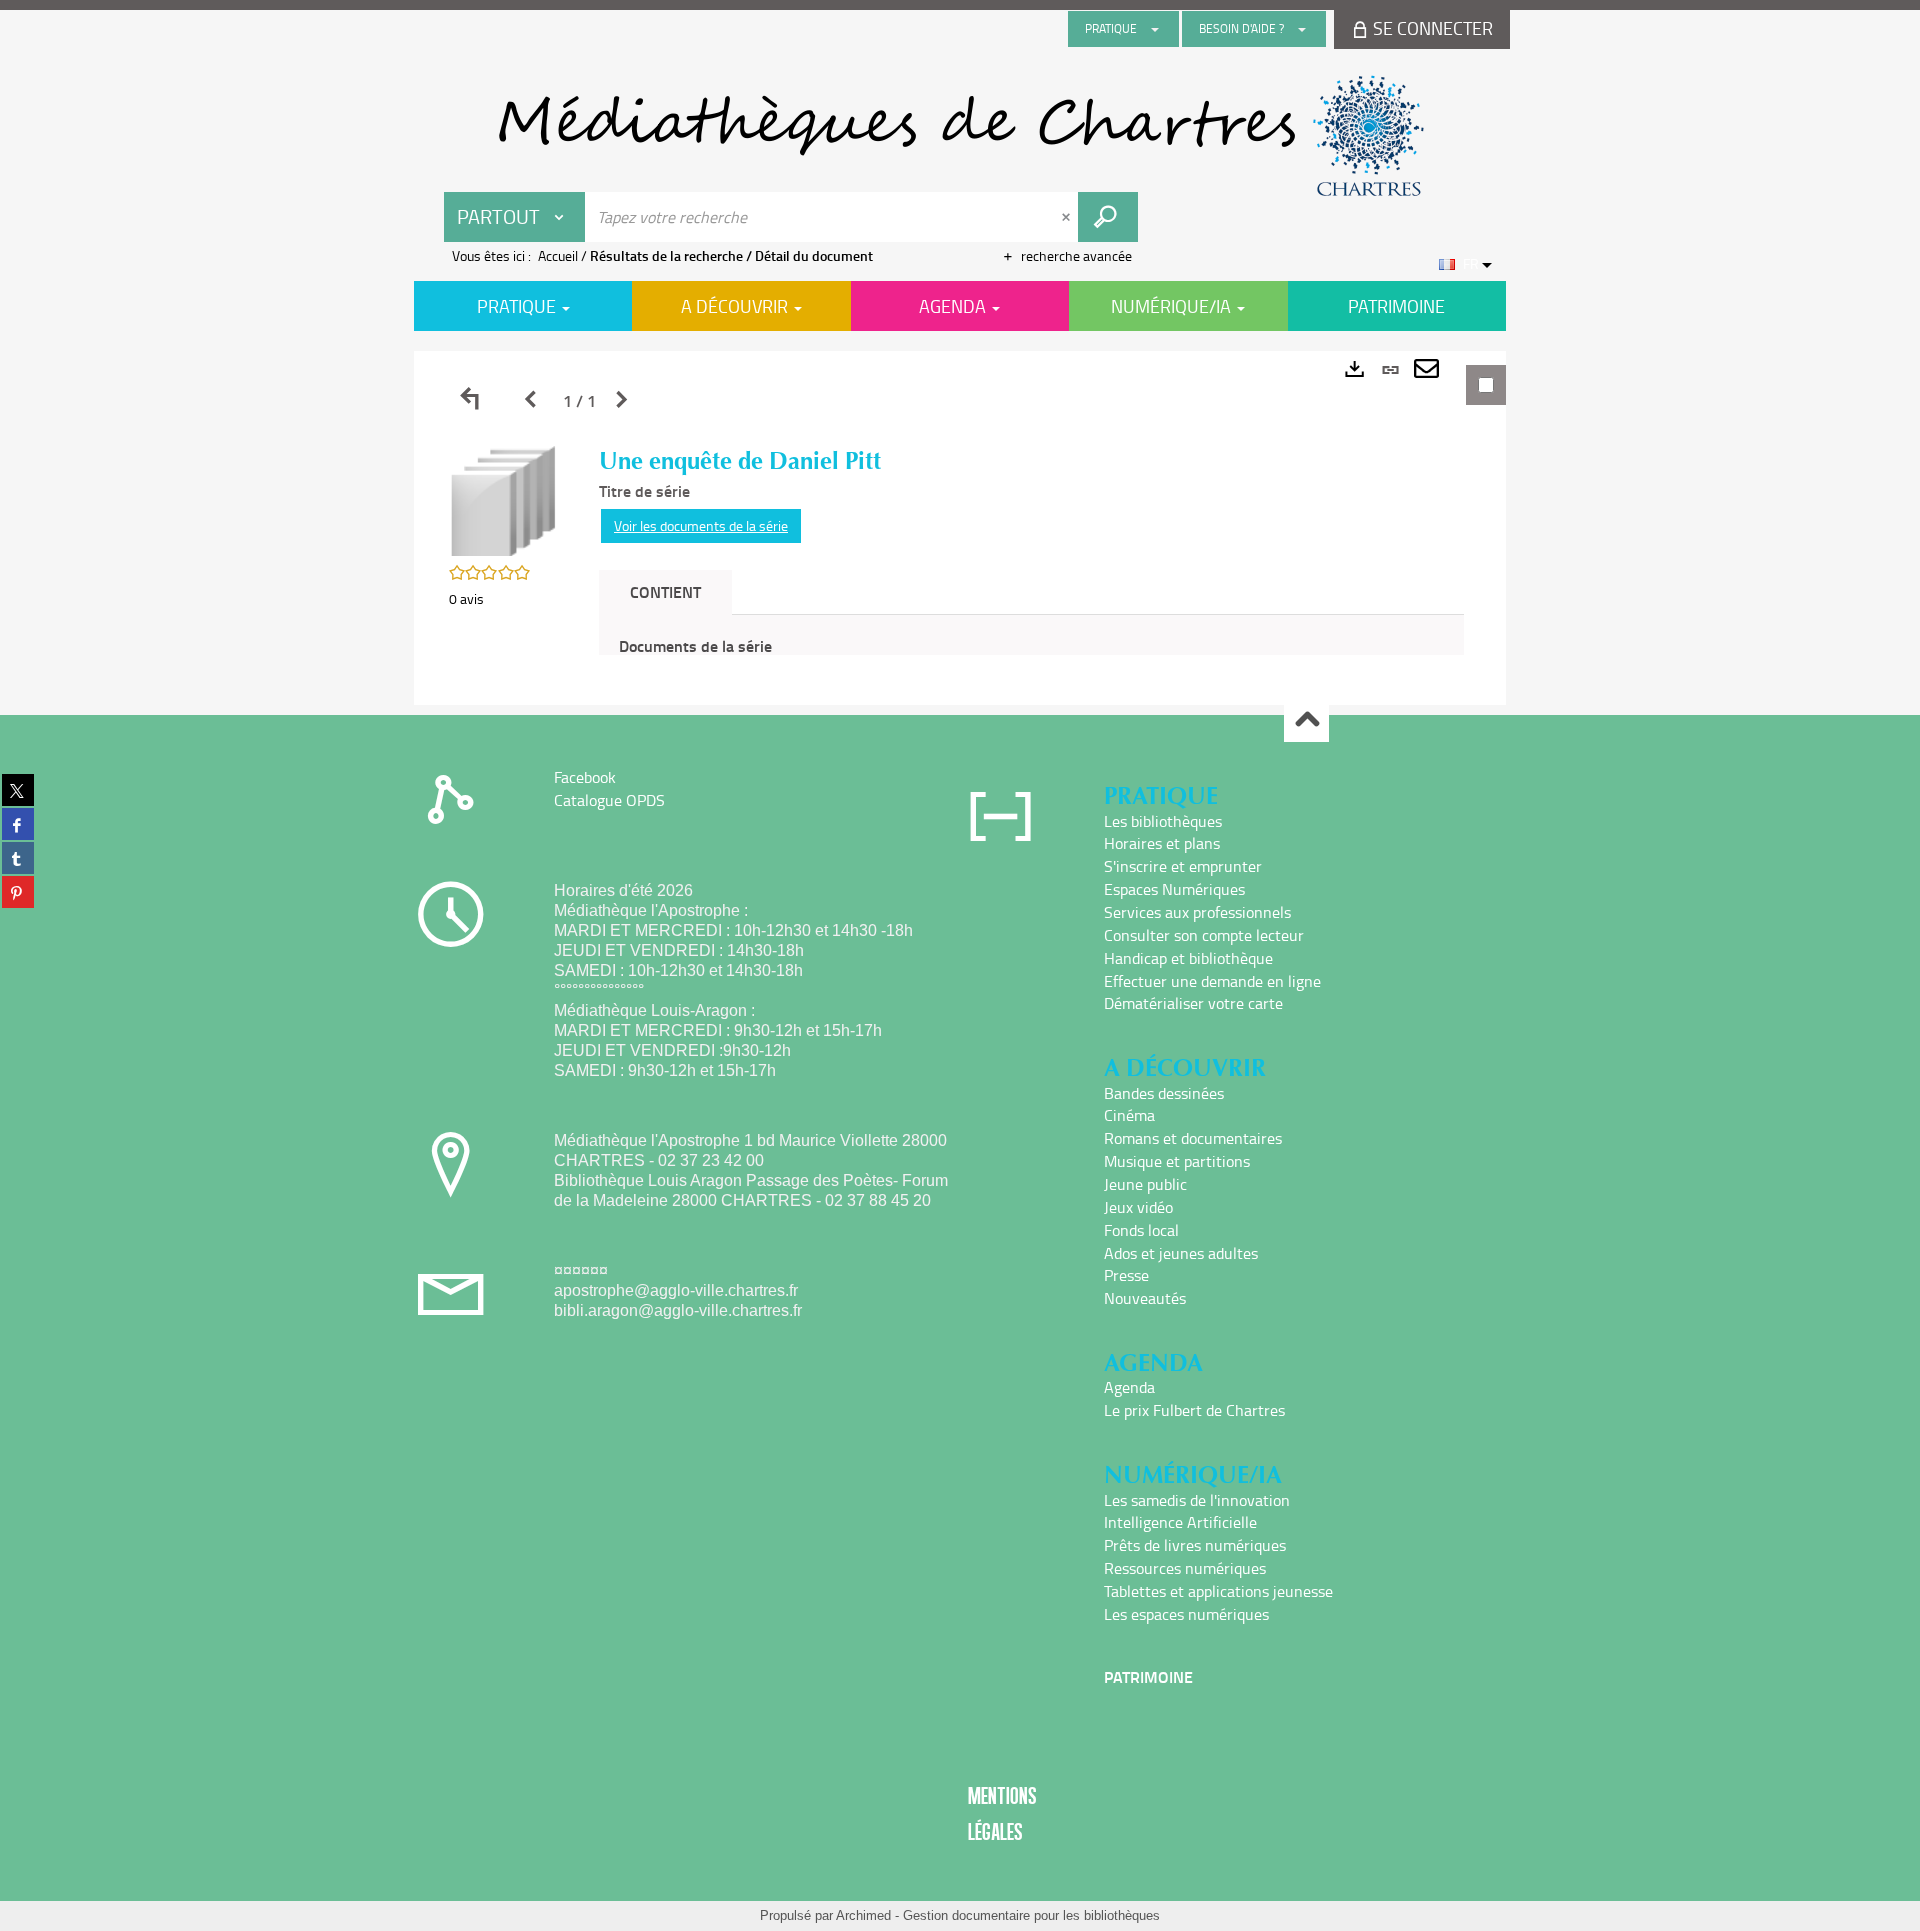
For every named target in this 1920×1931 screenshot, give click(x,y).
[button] (504, 499)
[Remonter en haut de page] (1306, 720)
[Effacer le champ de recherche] (1068, 217)
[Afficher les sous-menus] (1155, 29)
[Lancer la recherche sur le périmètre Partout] (1108, 217)
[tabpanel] (960, 528)
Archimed (863, 1915)
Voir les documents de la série (701, 525)
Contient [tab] (665, 591)
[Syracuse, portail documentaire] (960, 136)
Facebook (585, 777)
